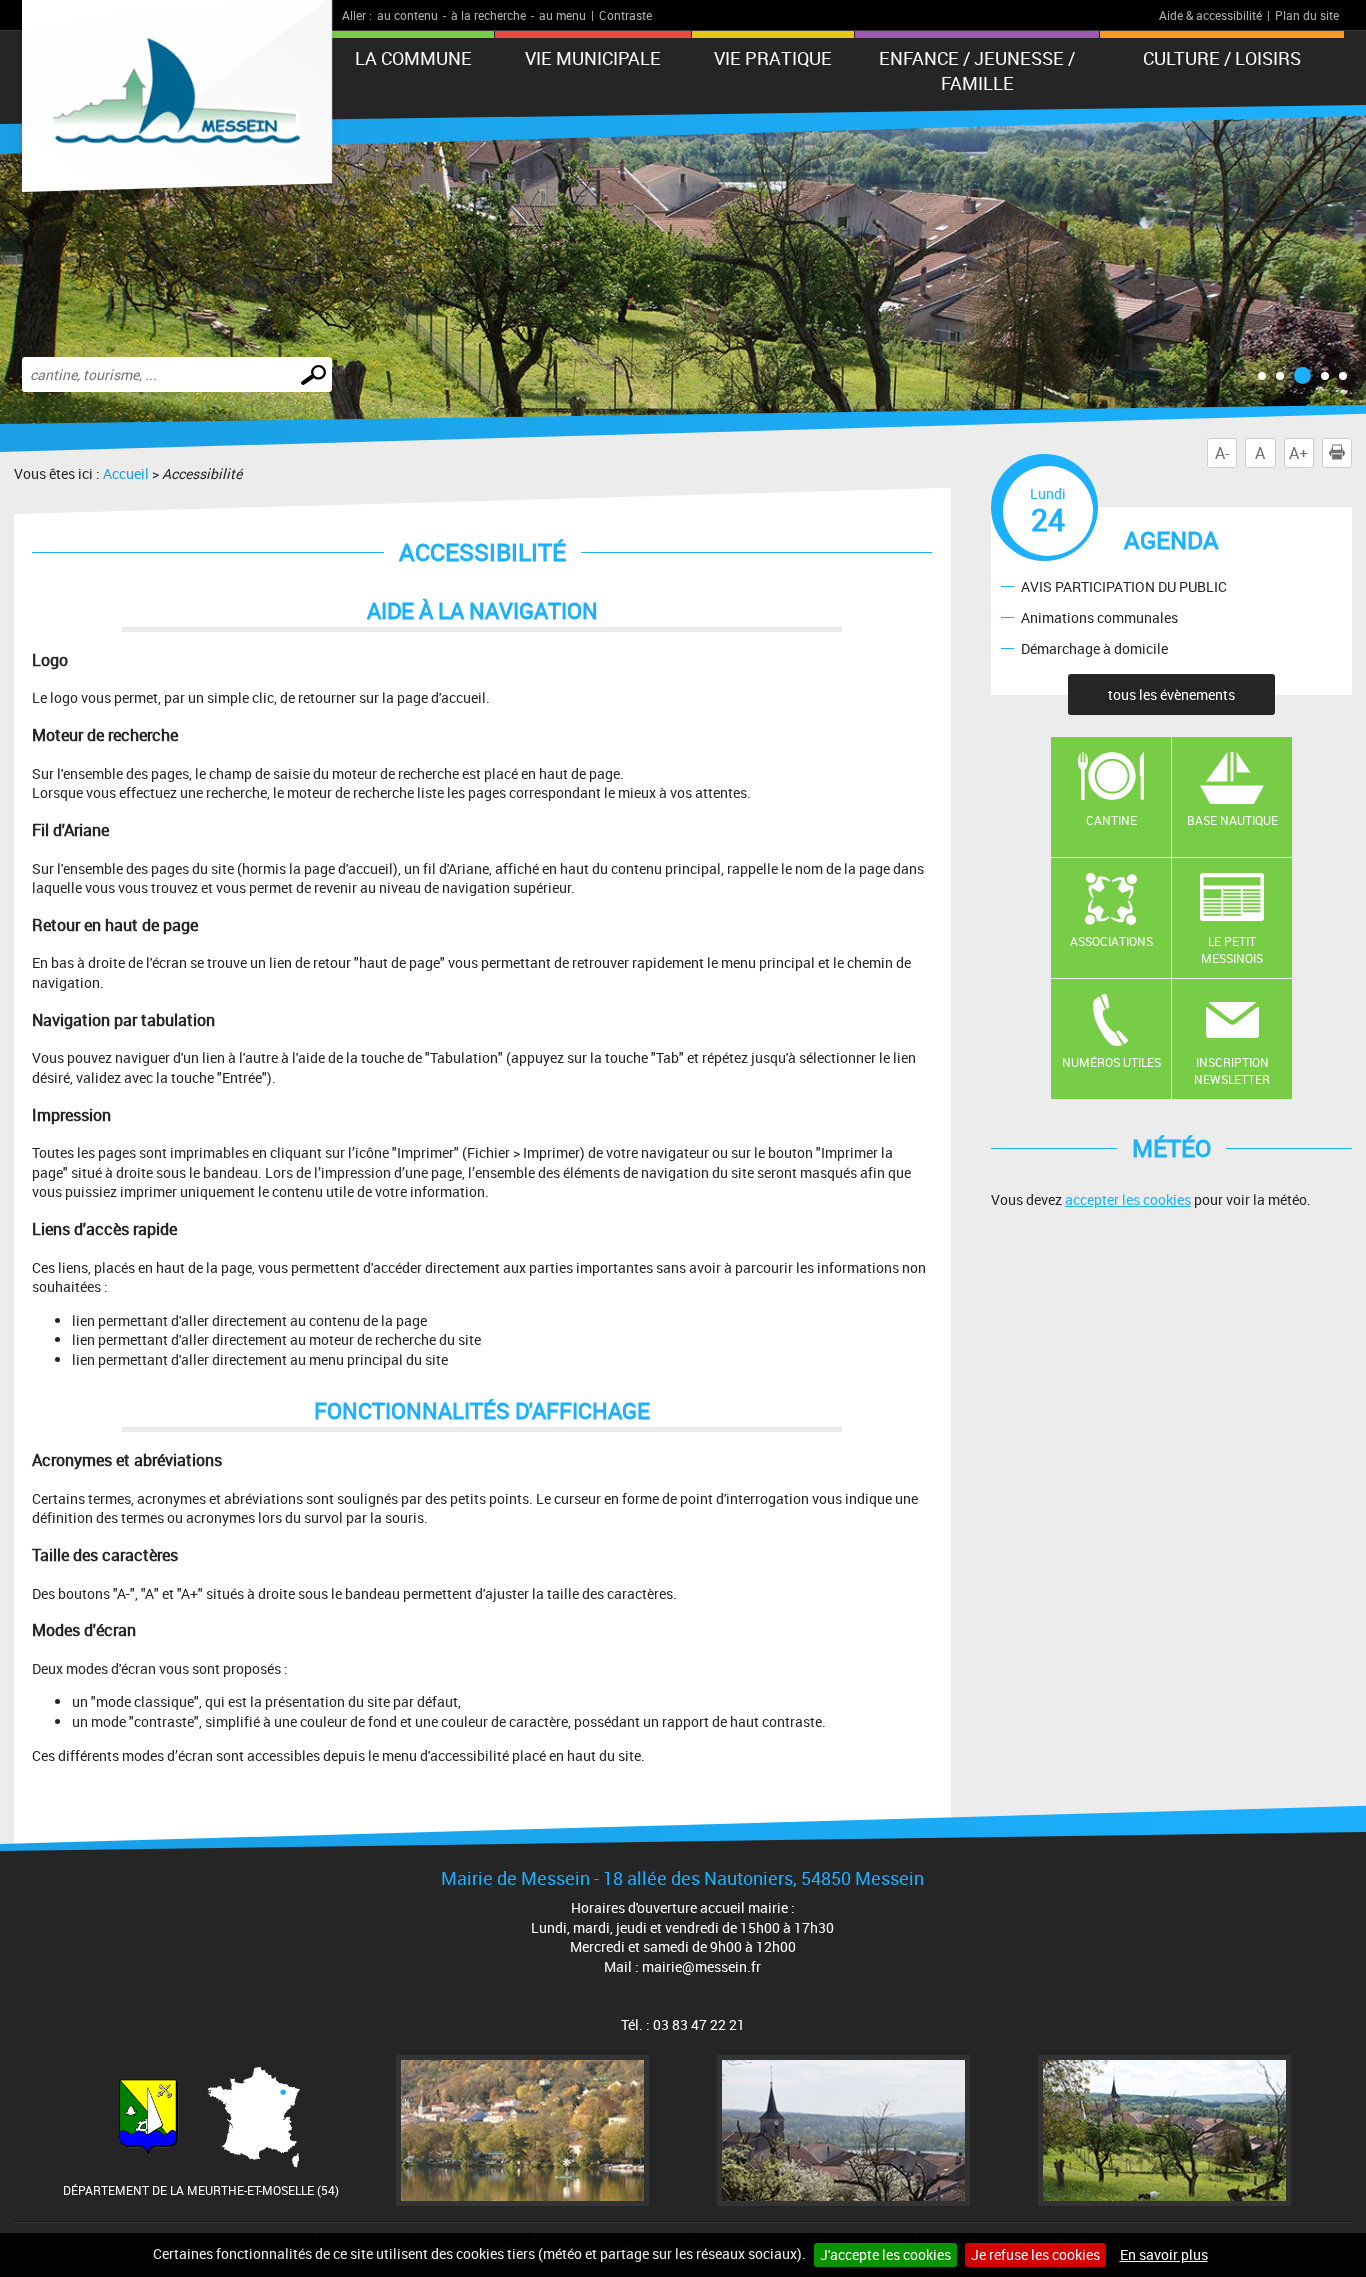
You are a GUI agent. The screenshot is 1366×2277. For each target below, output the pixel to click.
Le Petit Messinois (1232, 949)
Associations (1111, 941)
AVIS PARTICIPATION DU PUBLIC (1124, 585)
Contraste (625, 15)
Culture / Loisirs (1222, 58)
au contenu (407, 15)
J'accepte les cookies (885, 2254)
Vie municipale (593, 58)
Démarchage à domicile (1094, 647)
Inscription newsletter (1232, 1070)
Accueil (126, 473)
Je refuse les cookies (1035, 2254)
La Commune (413, 58)
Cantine (1111, 820)
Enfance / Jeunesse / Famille (977, 70)
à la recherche (488, 15)
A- (1222, 453)
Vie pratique (773, 58)
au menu (562, 15)
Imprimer (1351, 453)
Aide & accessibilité (1210, 15)
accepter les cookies (1128, 1199)
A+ (1298, 453)
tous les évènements (1171, 694)
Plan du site (1307, 15)
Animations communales (1099, 616)
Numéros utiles (1111, 1062)
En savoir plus (1164, 2254)
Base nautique (1232, 820)
